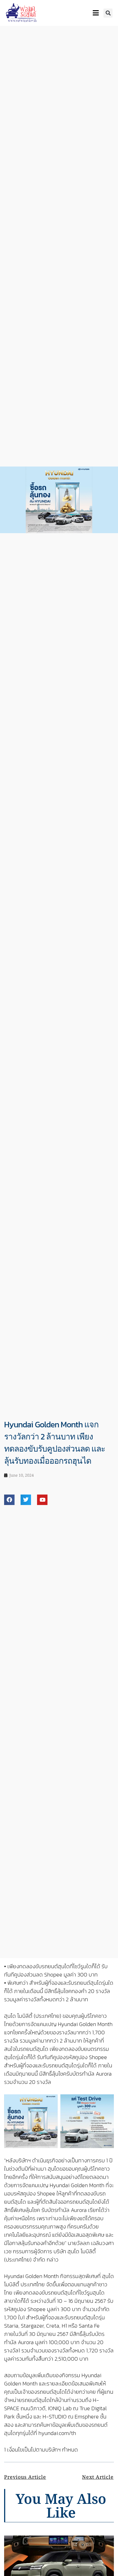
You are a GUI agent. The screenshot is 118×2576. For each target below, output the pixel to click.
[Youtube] (42, 1500)
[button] (108, 13)
